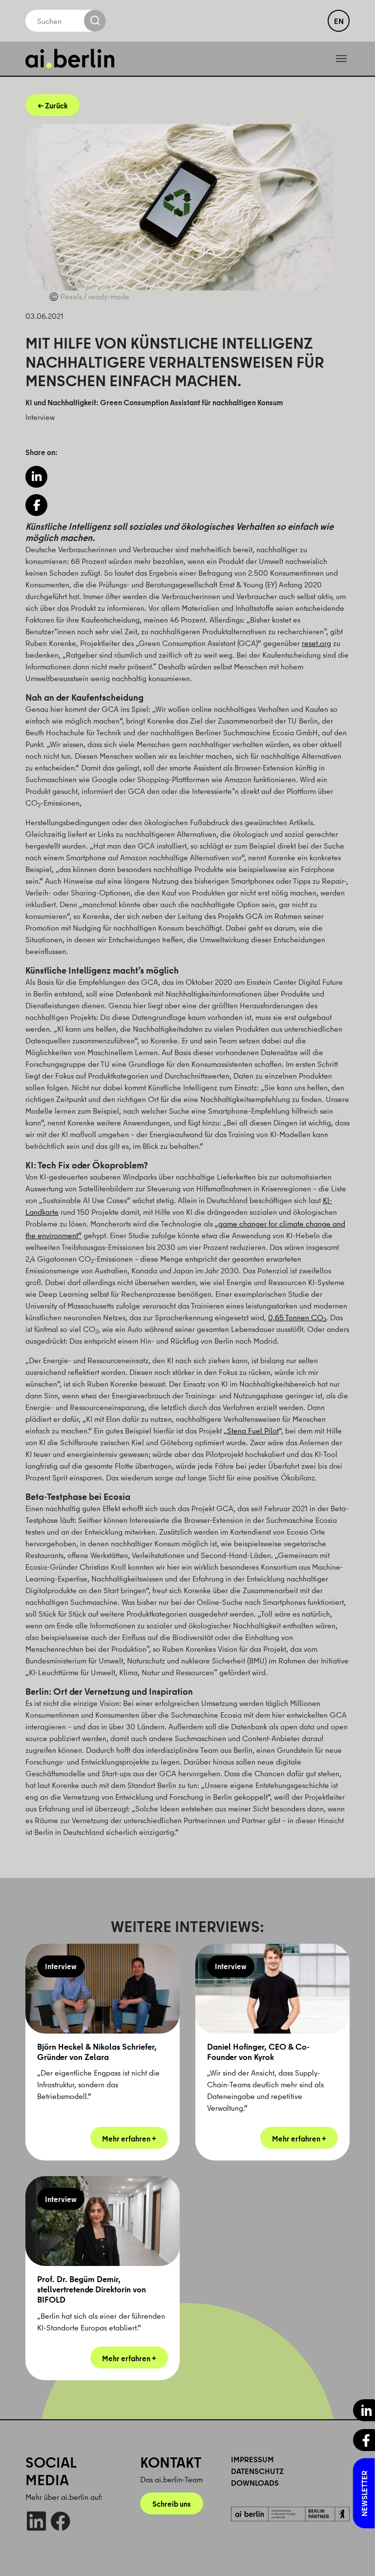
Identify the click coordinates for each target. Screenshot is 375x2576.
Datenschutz (257, 2471)
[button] (36, 477)
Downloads (255, 2483)
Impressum (252, 2459)
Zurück (56, 105)
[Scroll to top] (354, 2555)
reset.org (316, 643)
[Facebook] (60, 2521)
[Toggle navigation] (341, 59)
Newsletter (364, 2493)
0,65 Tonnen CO (297, 1317)
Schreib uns (172, 2504)
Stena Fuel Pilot (253, 1431)
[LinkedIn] (36, 2521)
